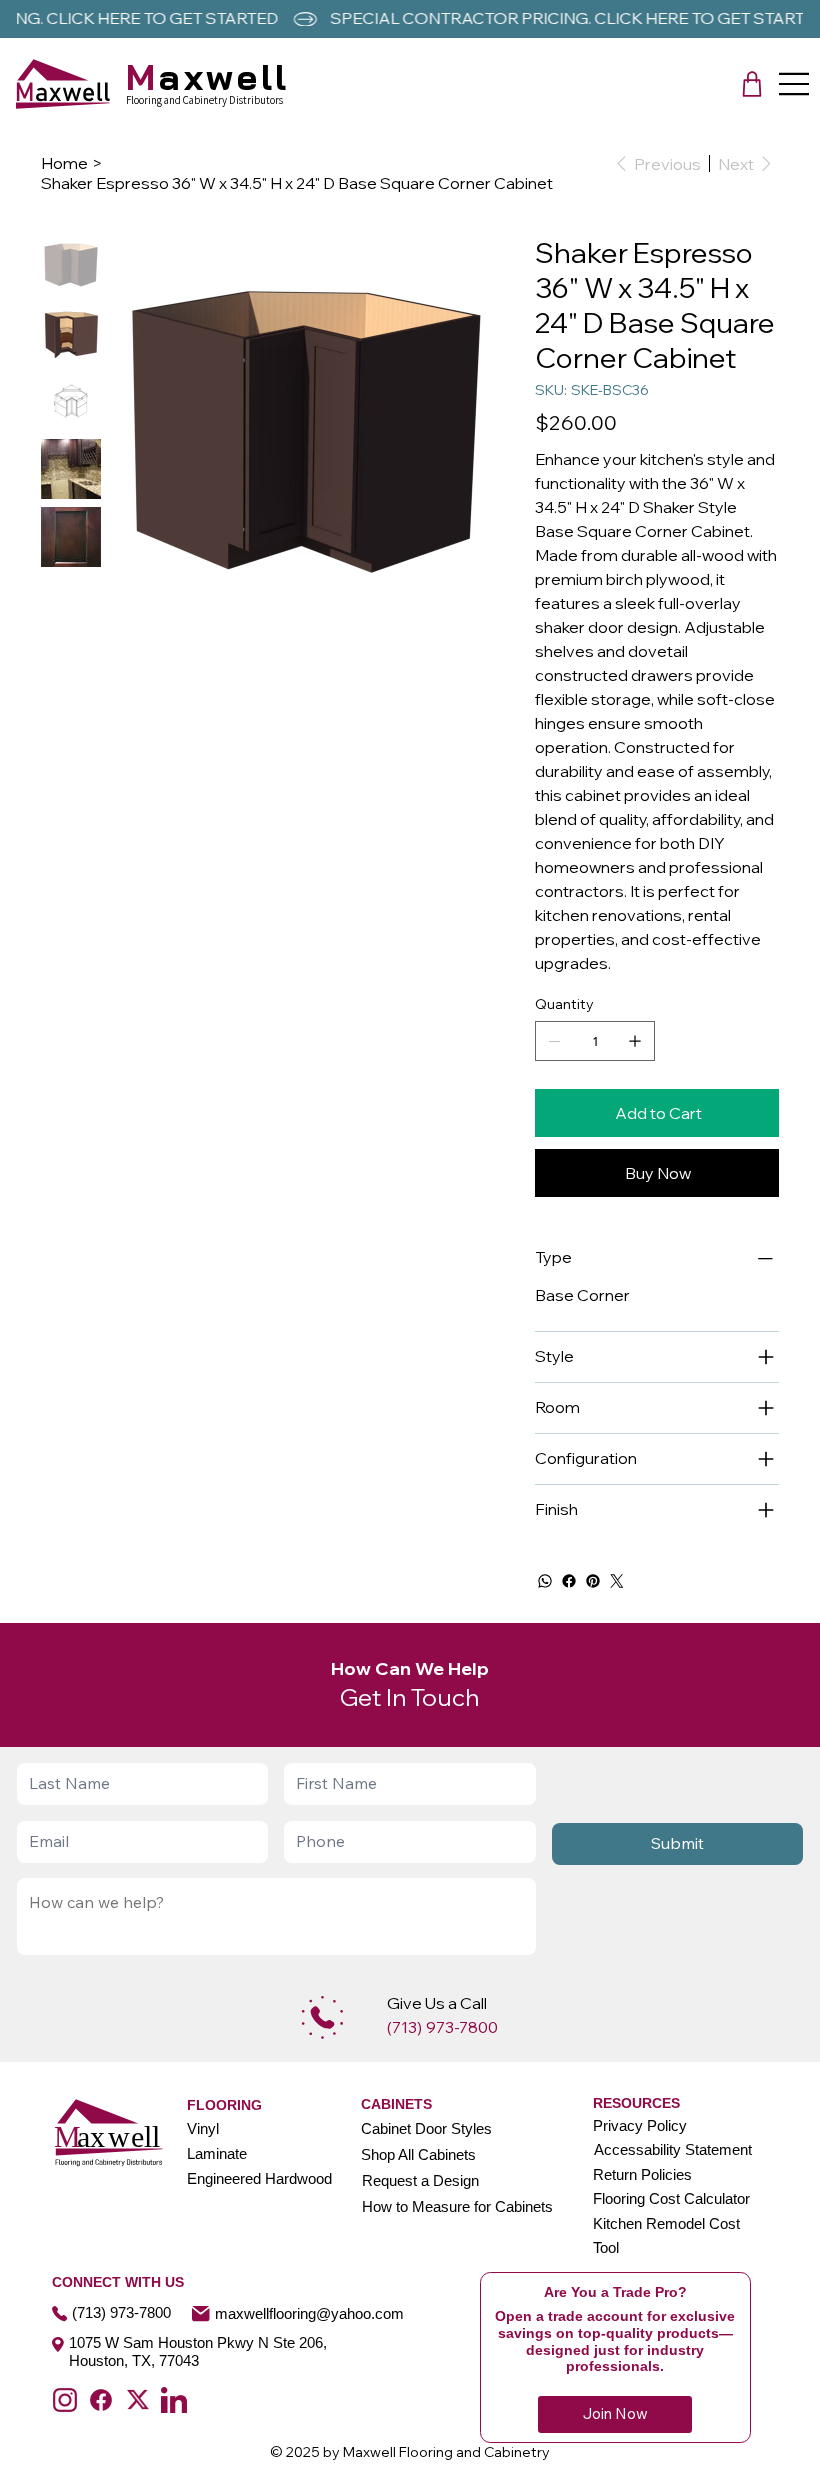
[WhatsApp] (545, 1581)
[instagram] (65, 2400)
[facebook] (101, 2400)
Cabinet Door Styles (426, 2128)
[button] (752, 84)
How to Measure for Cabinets (457, 2206)
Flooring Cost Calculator (671, 2198)
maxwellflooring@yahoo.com (309, 2313)
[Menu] (795, 84)
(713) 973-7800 (121, 2312)
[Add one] (635, 1041)
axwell (208, 76)
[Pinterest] (593, 1581)
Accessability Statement (673, 2149)
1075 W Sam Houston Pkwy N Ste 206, (198, 2342)
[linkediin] (174, 2400)
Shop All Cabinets (418, 2154)
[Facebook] (569, 1581)
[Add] (322, 2017)
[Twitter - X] (138, 2400)
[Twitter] (617, 1581)
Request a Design (420, 2180)
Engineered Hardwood (259, 2178)
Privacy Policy (640, 2125)
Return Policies (642, 2174)
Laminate (217, 2153)
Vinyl (203, 2128)
